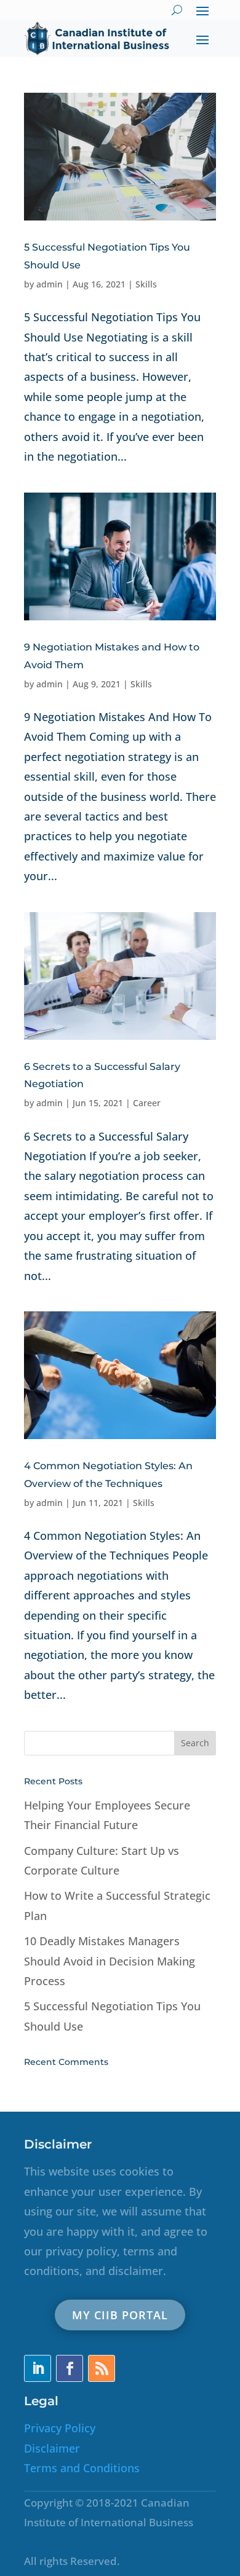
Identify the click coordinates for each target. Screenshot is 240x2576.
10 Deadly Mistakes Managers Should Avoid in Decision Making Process (110, 1961)
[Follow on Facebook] (70, 2368)
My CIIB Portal (120, 2315)
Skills (146, 284)
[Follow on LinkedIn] (38, 2368)
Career (147, 1103)
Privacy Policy (60, 2428)
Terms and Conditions (82, 2468)
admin (50, 284)
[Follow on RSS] (102, 2368)
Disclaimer (52, 2448)
